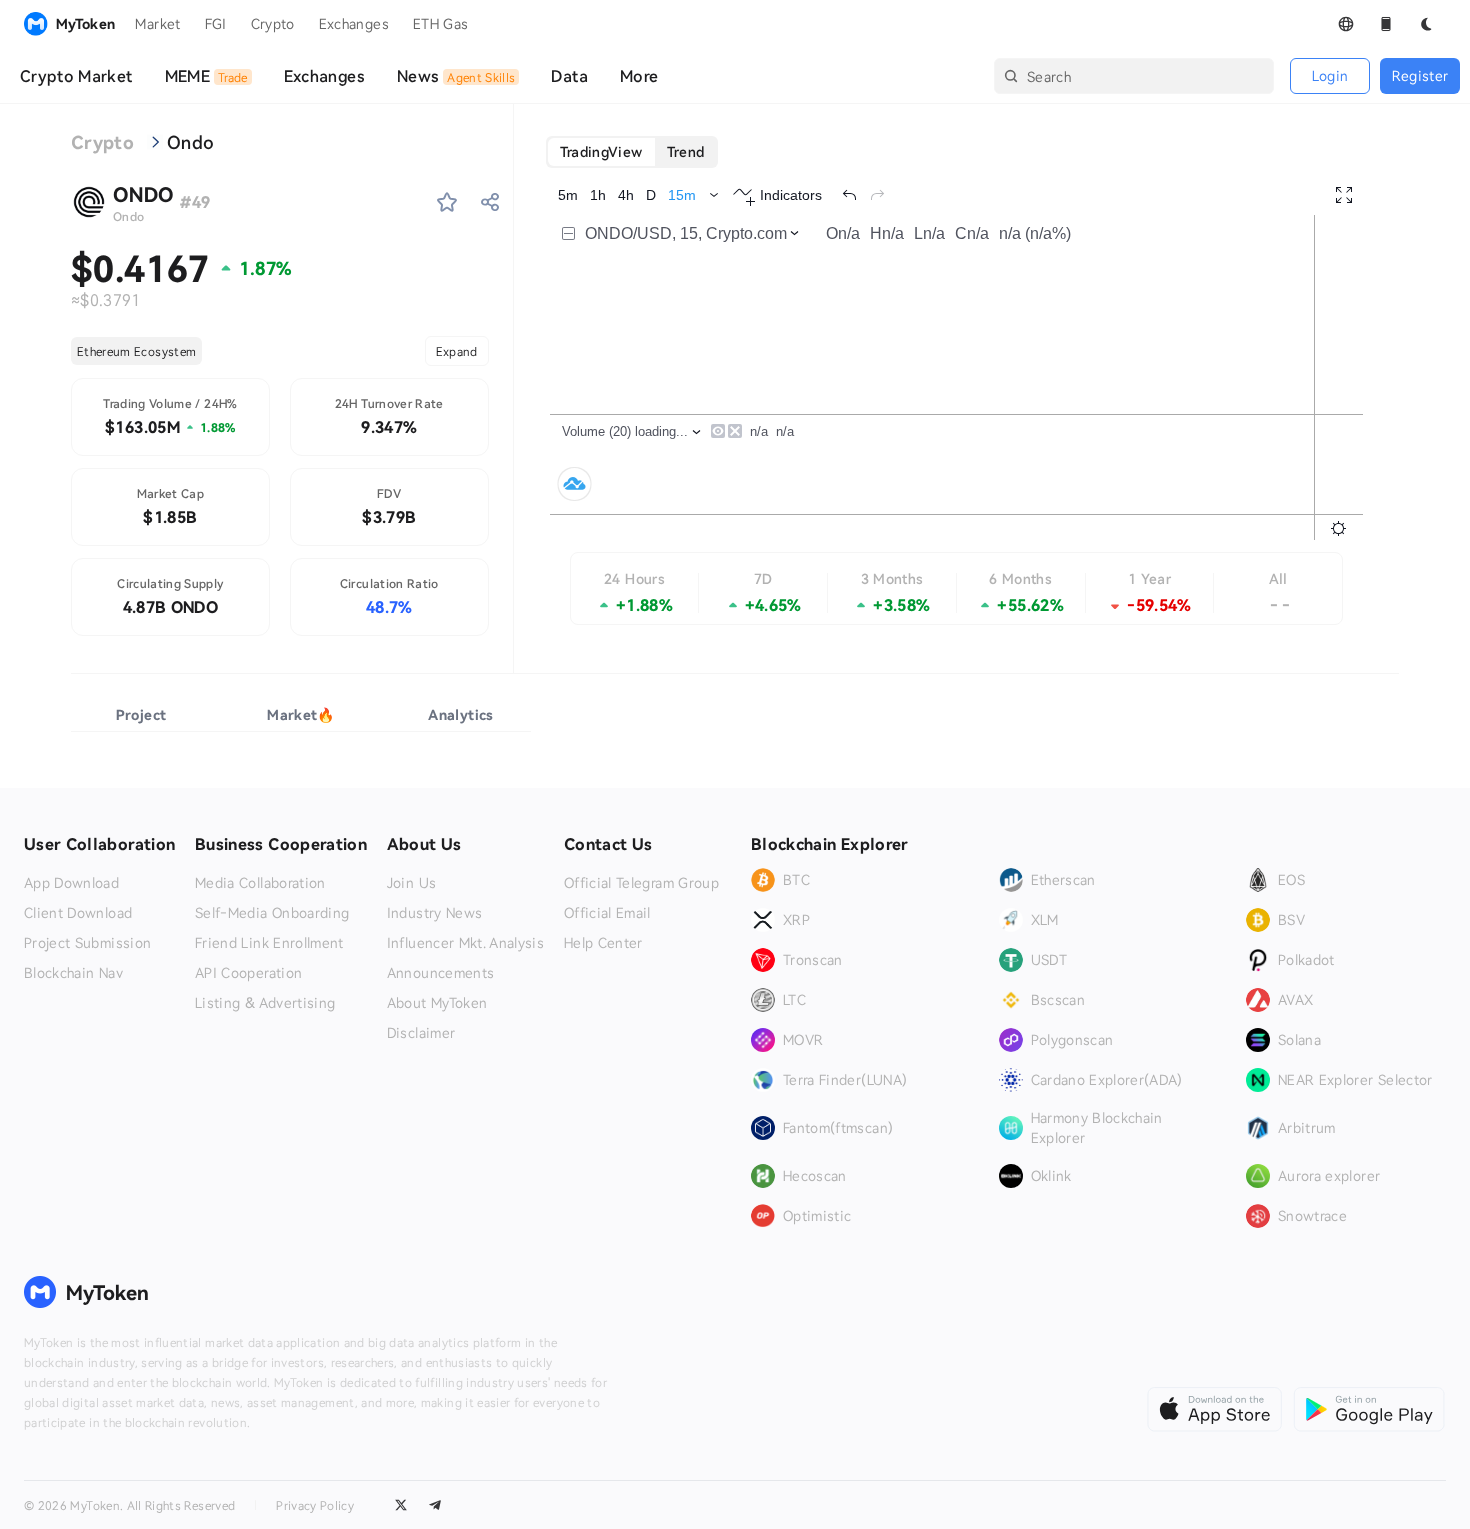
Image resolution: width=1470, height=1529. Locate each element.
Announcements (441, 973)
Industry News (435, 913)
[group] (632, 152)
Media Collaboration (260, 883)
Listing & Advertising (265, 1003)
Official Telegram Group (641, 883)
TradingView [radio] (601, 151)
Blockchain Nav (73, 973)
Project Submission (87, 943)
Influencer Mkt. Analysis (465, 943)
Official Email (607, 913)
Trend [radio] (686, 151)
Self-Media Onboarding (272, 913)
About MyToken (437, 1003)
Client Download (78, 913)
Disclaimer (421, 1033)
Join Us (411, 883)
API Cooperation (248, 973)
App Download (71, 883)
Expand (457, 351)
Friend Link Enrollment (269, 943)
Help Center (603, 943)
